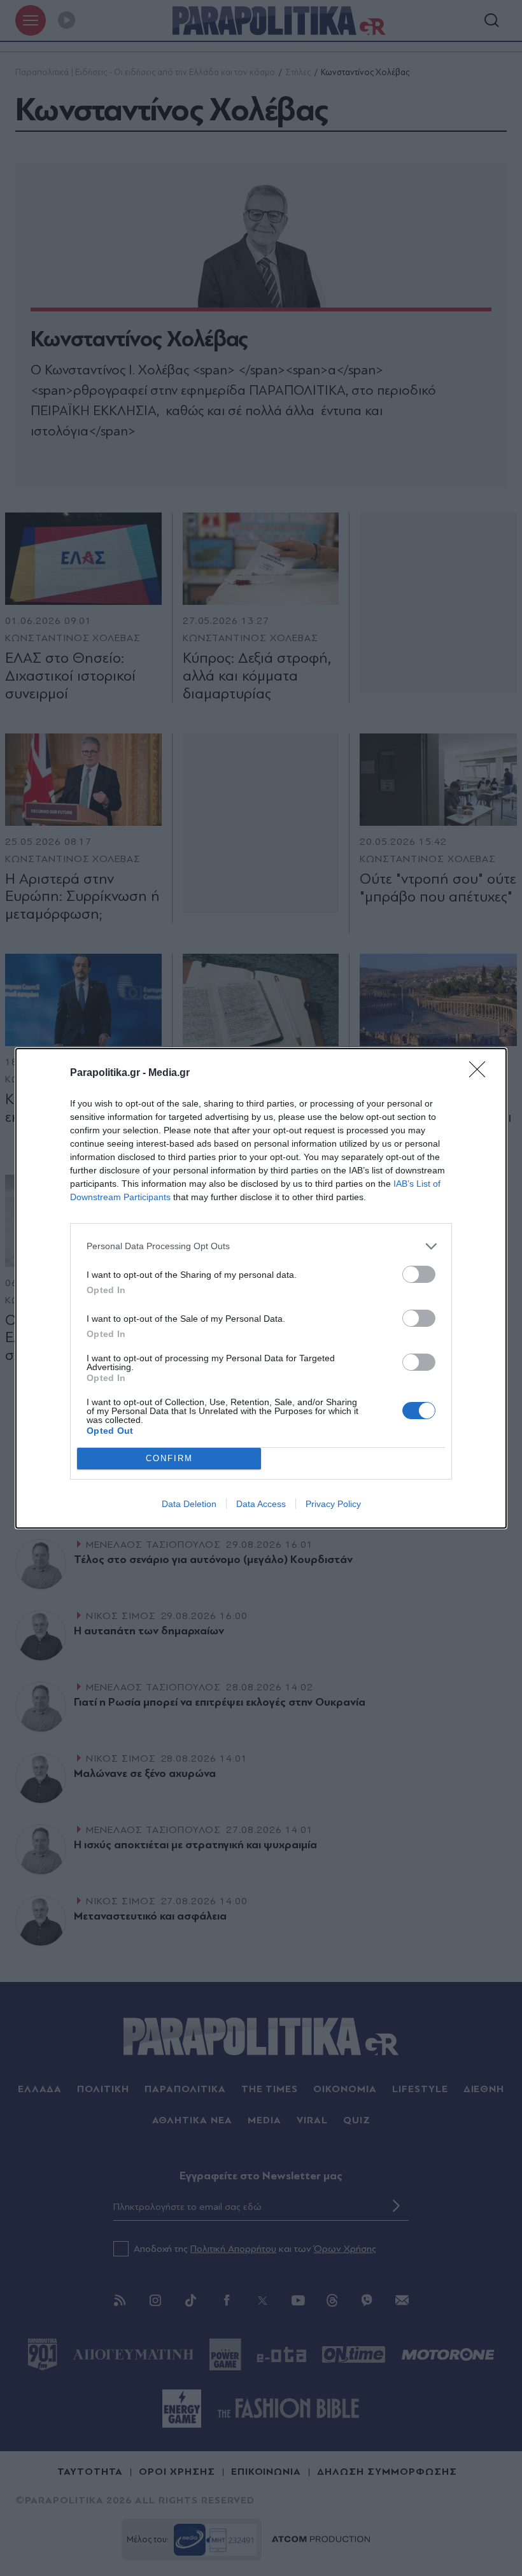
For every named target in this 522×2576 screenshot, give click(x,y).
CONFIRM (169, 1458)
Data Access (261, 1504)
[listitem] (261, 1246)
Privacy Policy (333, 1504)
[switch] (419, 1274)
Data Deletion (189, 1504)
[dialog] (261, 1288)
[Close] (481, 1073)
